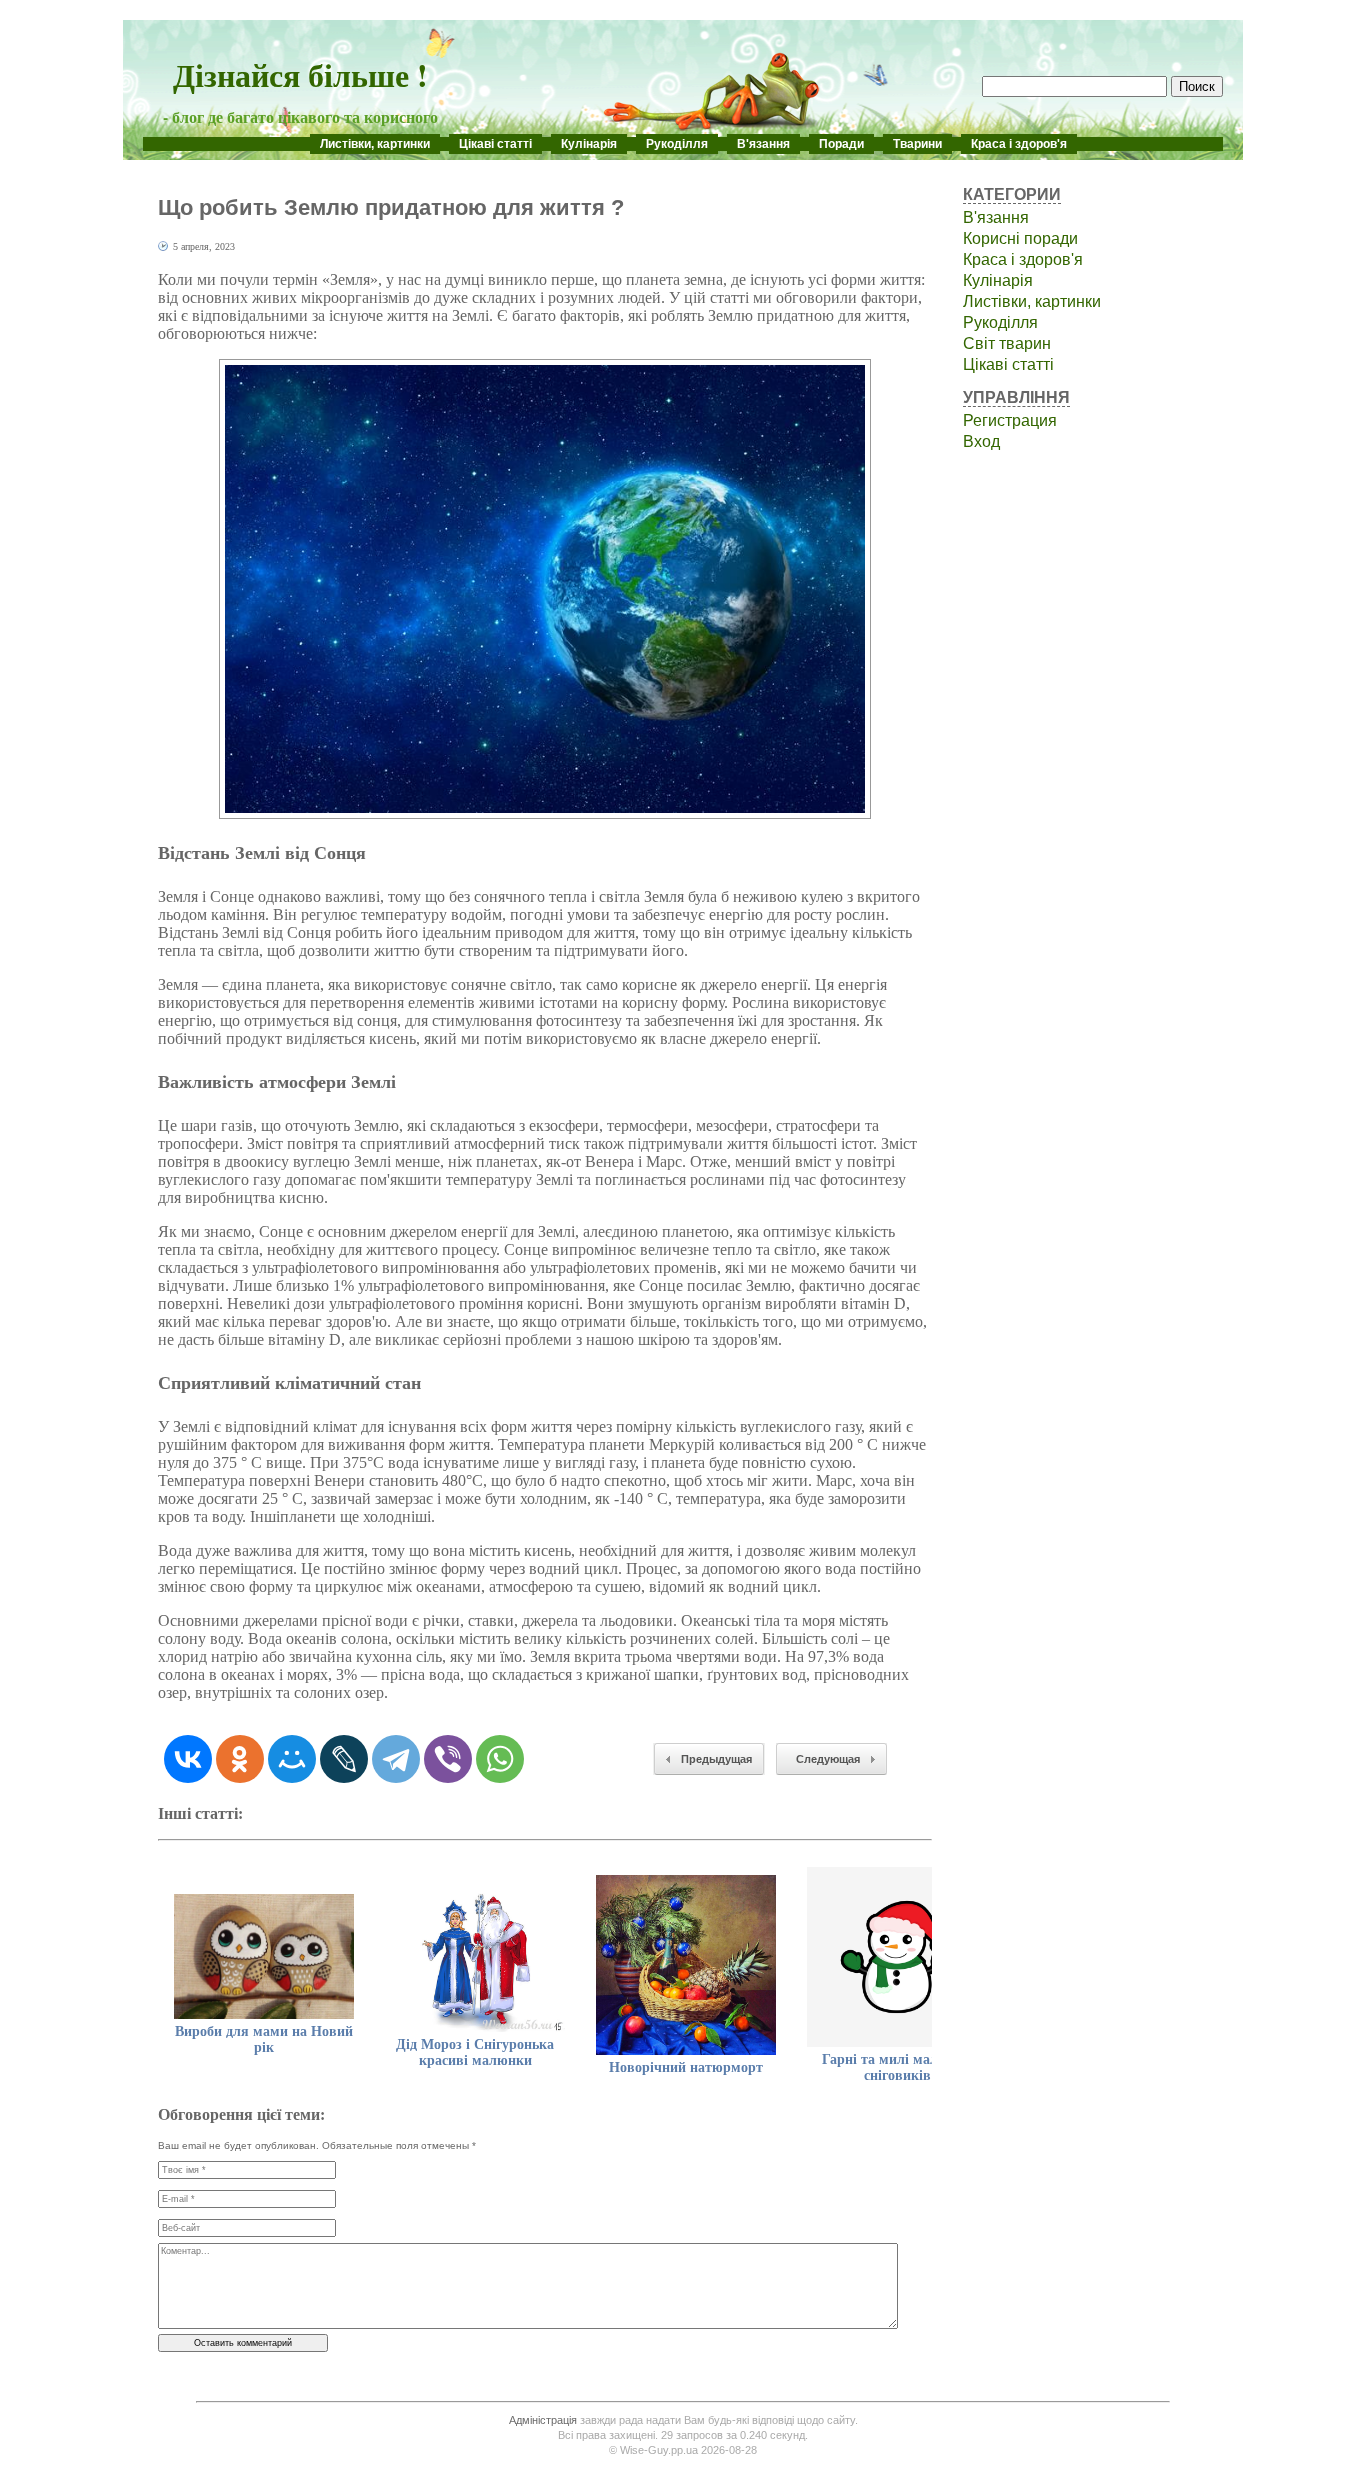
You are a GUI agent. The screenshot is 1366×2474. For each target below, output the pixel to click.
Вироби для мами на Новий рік (264, 2039)
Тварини (917, 144)
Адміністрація (543, 2420)
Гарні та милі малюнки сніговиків (897, 2067)
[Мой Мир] (292, 1759)
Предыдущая (716, 1759)
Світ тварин (1007, 343)
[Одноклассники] (240, 1759)
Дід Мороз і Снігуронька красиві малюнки (475, 2052)
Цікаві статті (495, 144)
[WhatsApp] (500, 1759)
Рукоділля (677, 144)
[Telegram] (396, 1759)
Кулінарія (589, 144)
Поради (841, 144)
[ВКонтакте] (188, 1759)
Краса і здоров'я (1019, 144)
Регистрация (1010, 420)
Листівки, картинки (375, 144)
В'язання (763, 144)
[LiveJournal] (344, 1759)
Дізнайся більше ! (300, 74)
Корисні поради (1020, 238)
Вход (981, 441)
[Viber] (448, 1759)
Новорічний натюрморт (686, 2067)
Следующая (828, 1759)
